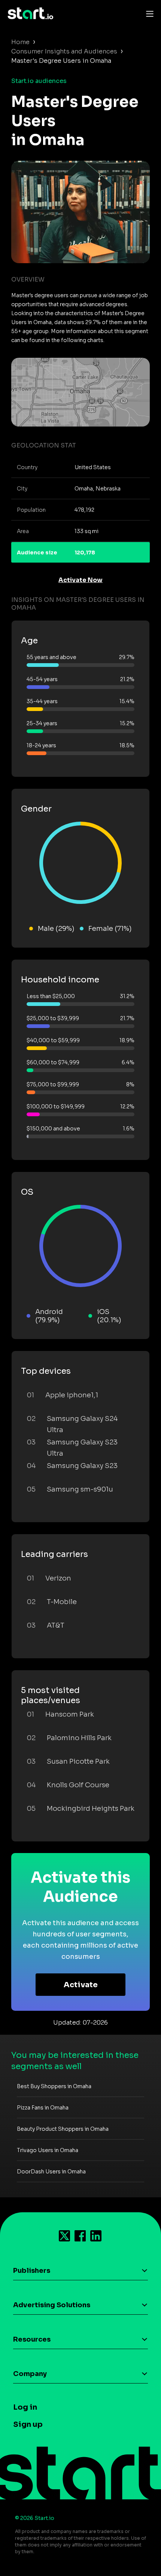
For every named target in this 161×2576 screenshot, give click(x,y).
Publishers (32, 2271)
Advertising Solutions (52, 2305)
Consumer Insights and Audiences (64, 51)
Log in (25, 2407)
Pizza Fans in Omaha (43, 2108)
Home (20, 42)
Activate (81, 1985)
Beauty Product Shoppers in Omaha (63, 2129)
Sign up (28, 2424)
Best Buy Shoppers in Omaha (54, 2086)
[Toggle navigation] (148, 13)
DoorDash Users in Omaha (51, 2172)
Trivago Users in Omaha (48, 2150)
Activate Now (80, 580)
